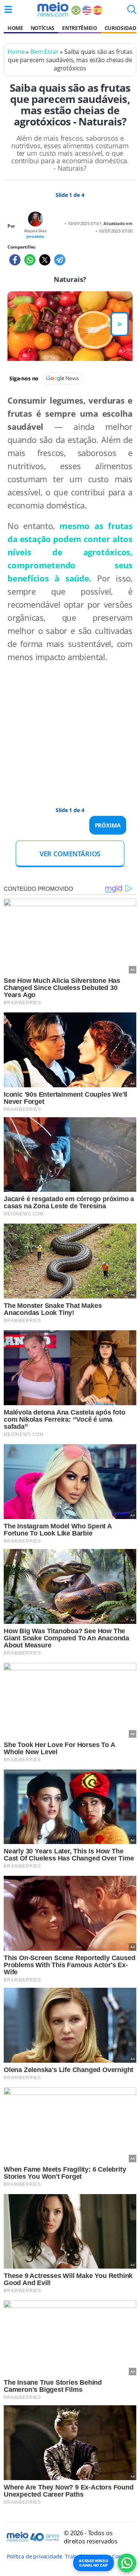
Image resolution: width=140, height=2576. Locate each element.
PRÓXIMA (108, 825)
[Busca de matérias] (132, 12)
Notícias (43, 28)
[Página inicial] (53, 9)
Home (15, 28)
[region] (63, 727)
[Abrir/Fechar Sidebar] (8, 9)
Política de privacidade (34, 2556)
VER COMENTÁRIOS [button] (70, 854)
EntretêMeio (79, 28)
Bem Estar (44, 52)
